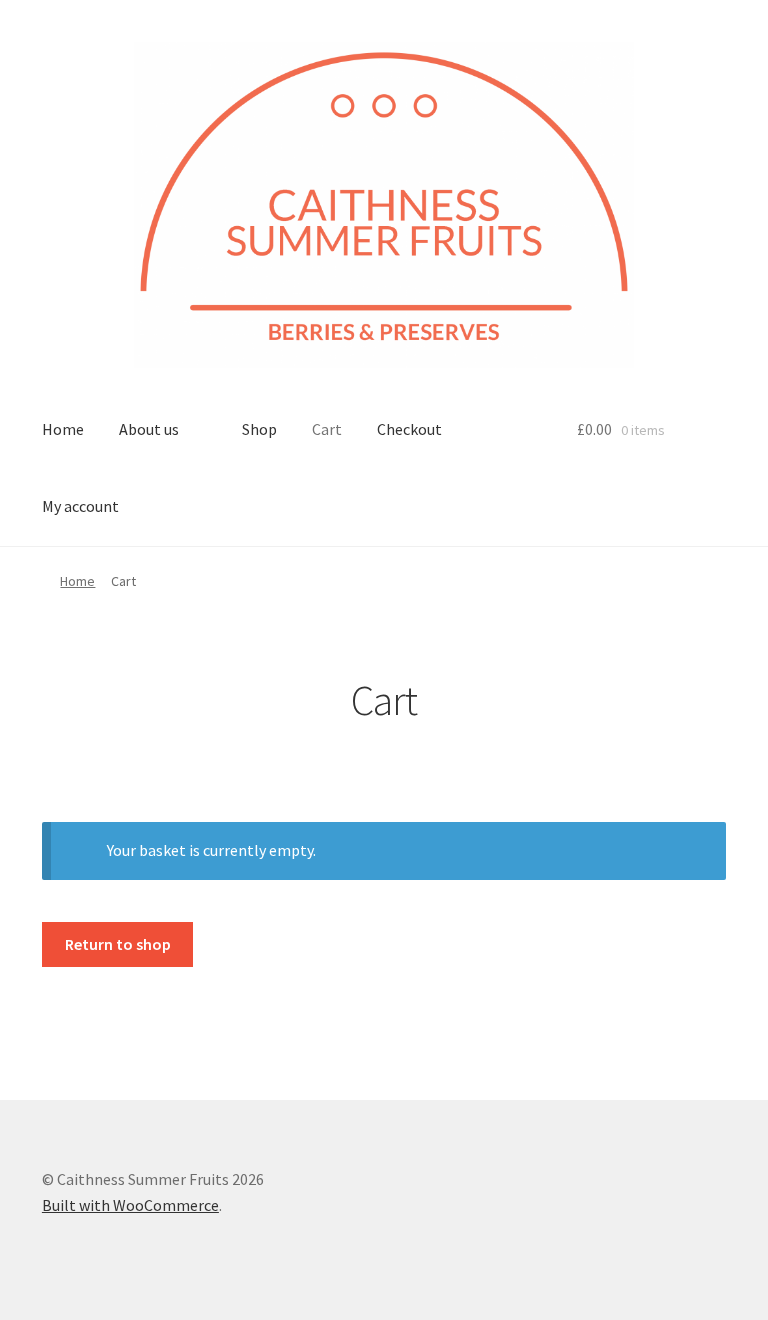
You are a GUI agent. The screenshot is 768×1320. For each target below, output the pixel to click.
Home (63, 429)
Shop (259, 429)
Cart (327, 429)
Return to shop (118, 944)
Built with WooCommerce (130, 1205)
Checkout (409, 429)
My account (80, 506)
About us (149, 429)
